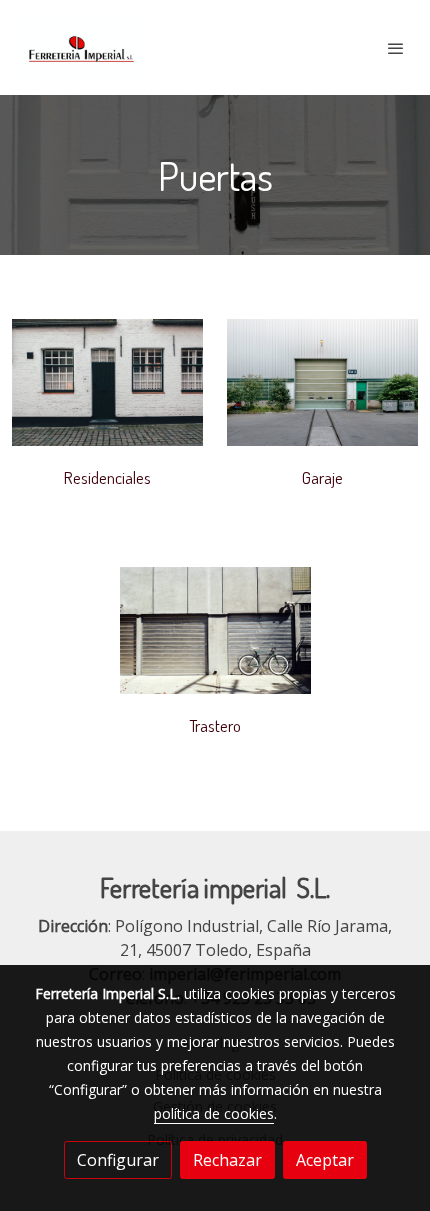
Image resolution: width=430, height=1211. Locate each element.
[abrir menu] (396, 48)
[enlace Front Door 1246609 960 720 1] (107, 381)
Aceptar (325, 1160)
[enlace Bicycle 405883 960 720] (215, 629)
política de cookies (214, 1113)
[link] (80, 47)
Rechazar (227, 1160)
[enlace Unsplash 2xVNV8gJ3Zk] (322, 381)
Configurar (118, 1160)
